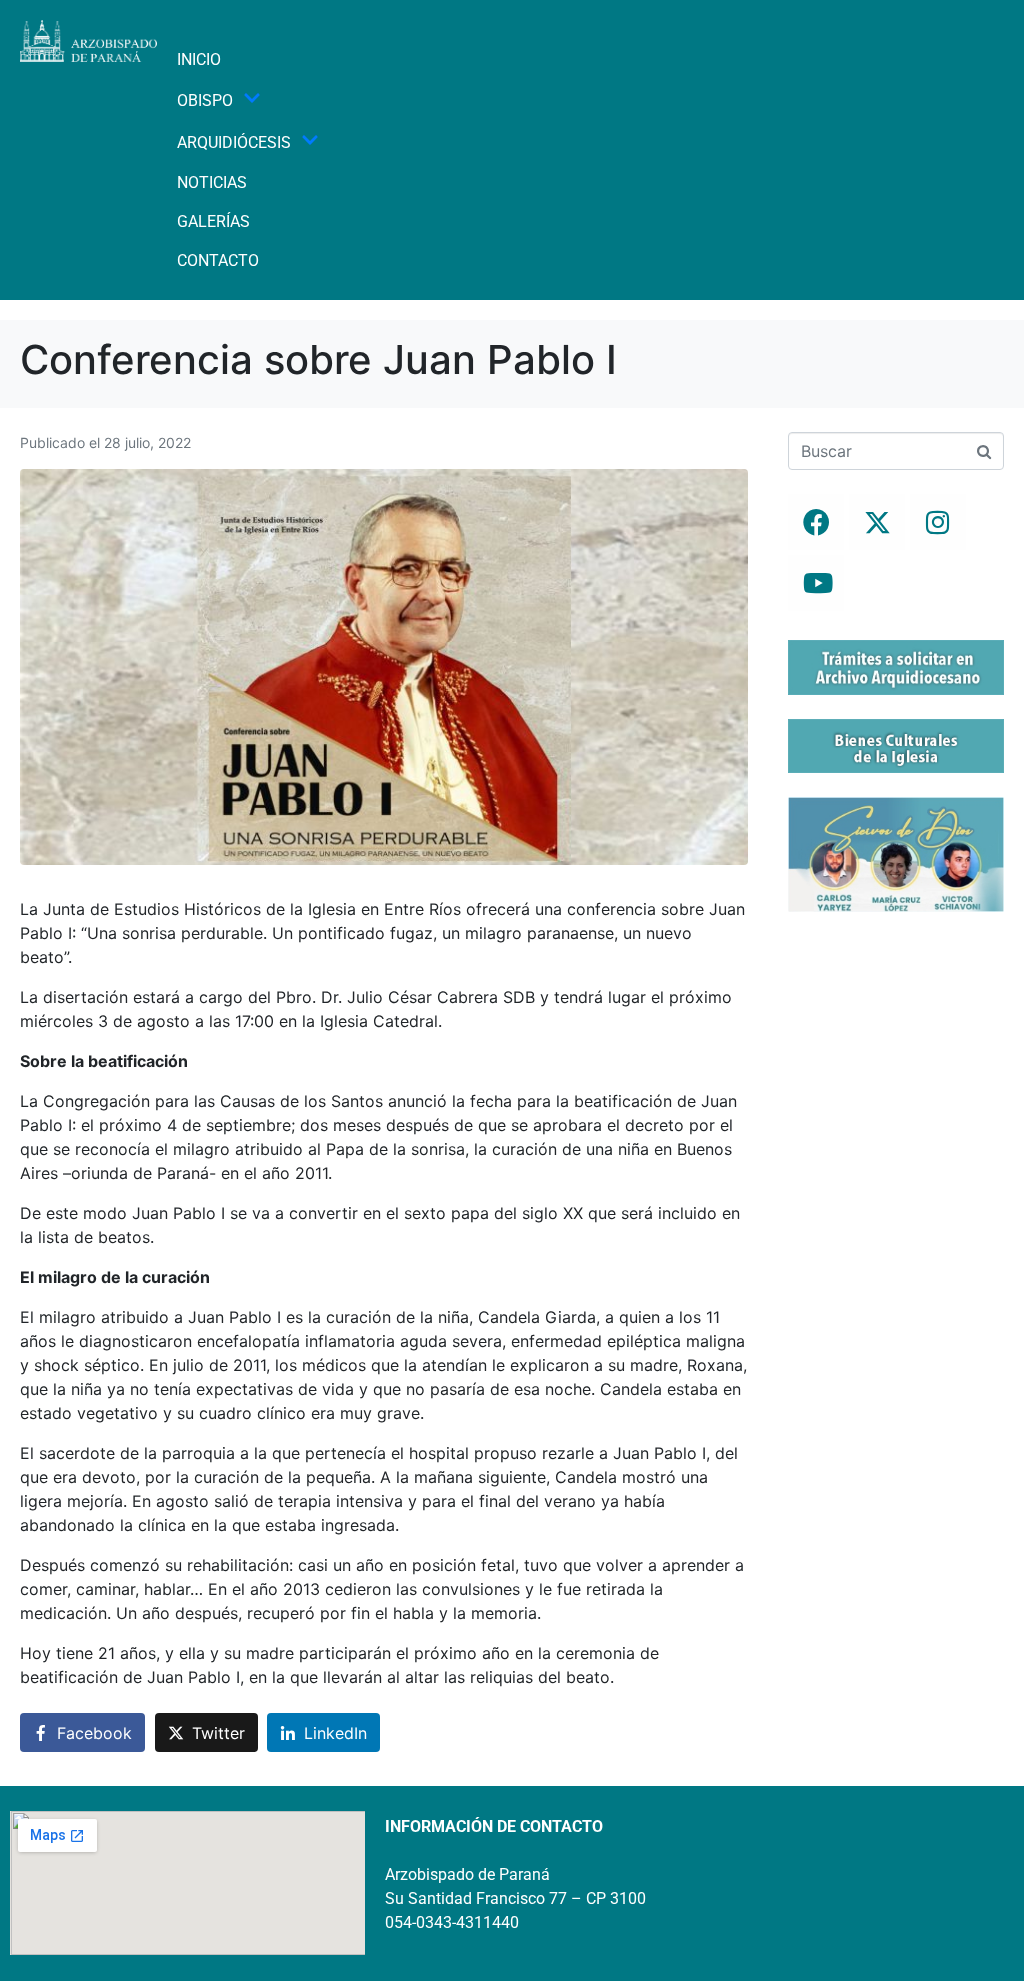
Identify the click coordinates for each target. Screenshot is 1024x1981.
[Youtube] (816, 583)
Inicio (199, 59)
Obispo (205, 100)
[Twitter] (877, 522)
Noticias (212, 182)
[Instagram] (938, 522)
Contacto (218, 260)
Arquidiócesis (234, 142)
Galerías (213, 221)
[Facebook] (816, 522)
